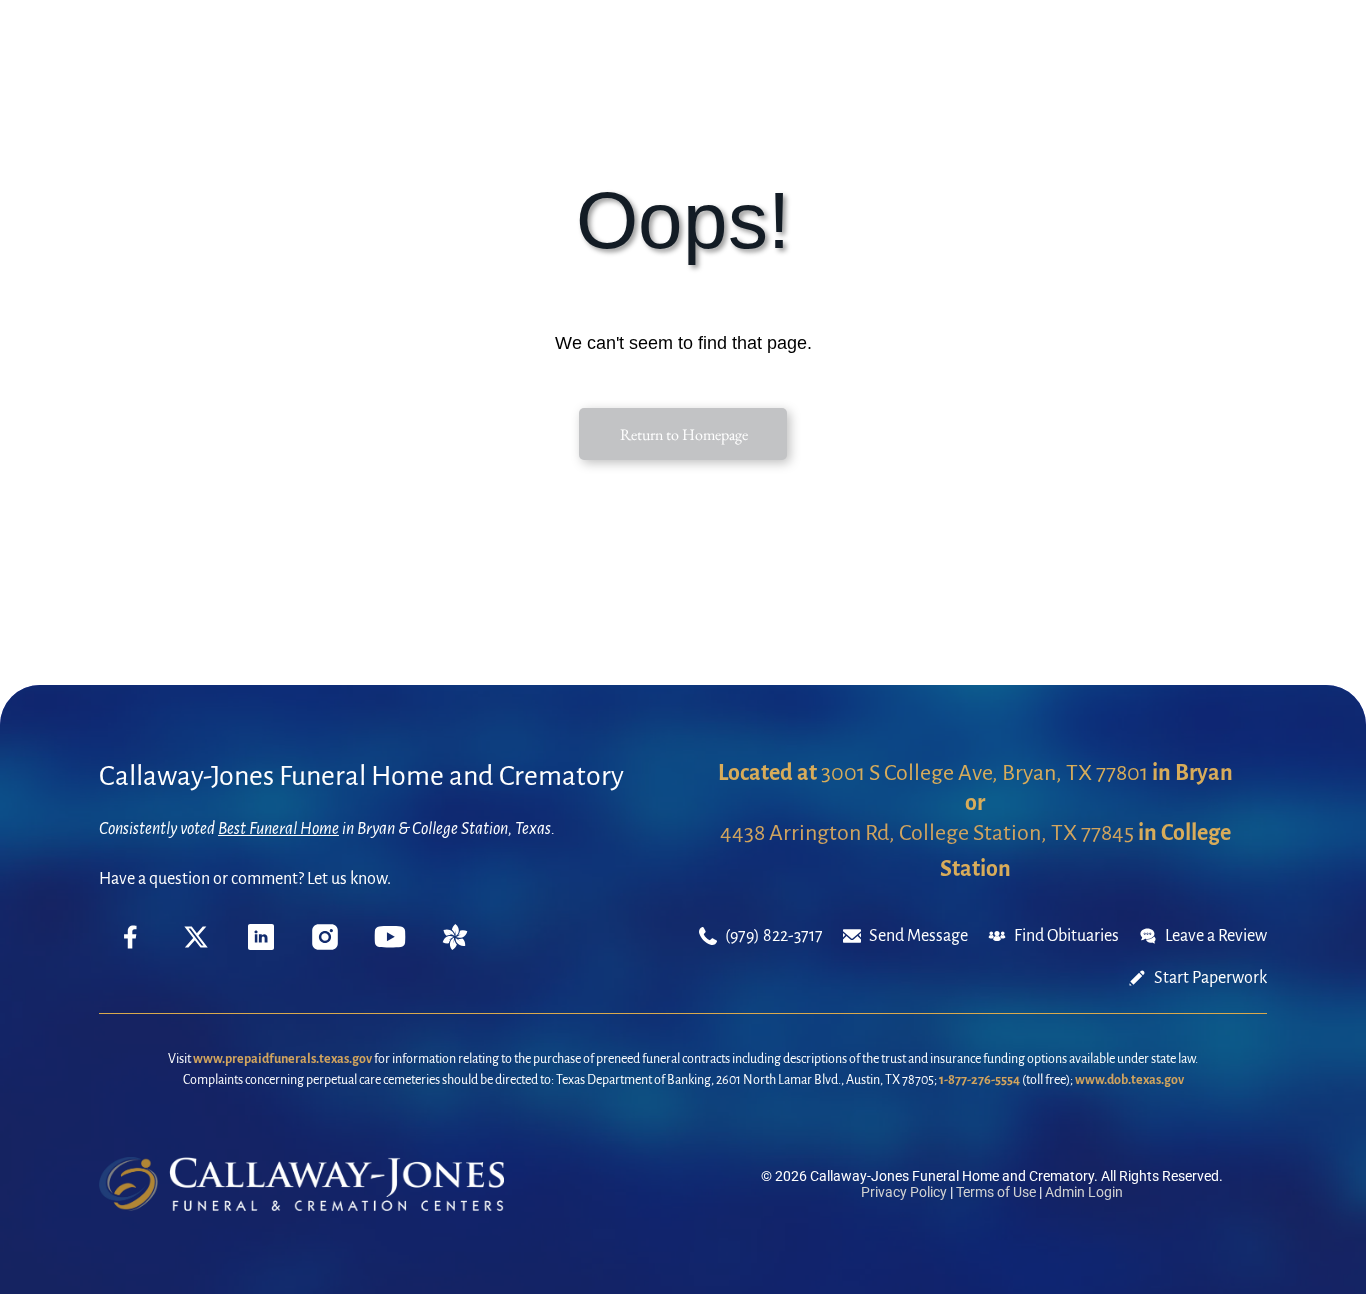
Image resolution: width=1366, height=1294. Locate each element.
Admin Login (1084, 1192)
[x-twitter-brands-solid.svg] (196, 945)
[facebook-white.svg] (131, 952)
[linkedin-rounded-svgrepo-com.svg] (261, 945)
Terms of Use (996, 1192)
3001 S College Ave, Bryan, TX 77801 (984, 773)
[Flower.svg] (455, 945)
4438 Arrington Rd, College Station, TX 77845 (927, 833)
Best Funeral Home (278, 829)
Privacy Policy (904, 1192)
